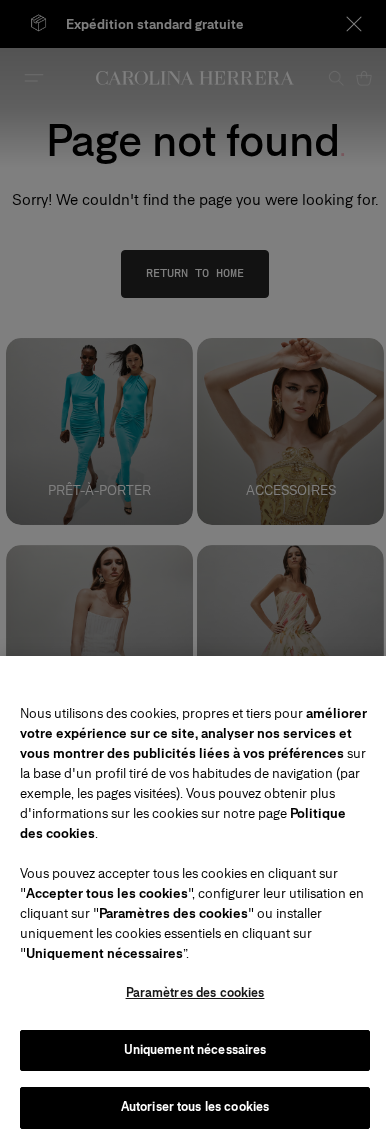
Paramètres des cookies (195, 993)
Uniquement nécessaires (195, 1050)
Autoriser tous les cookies (195, 1107)
